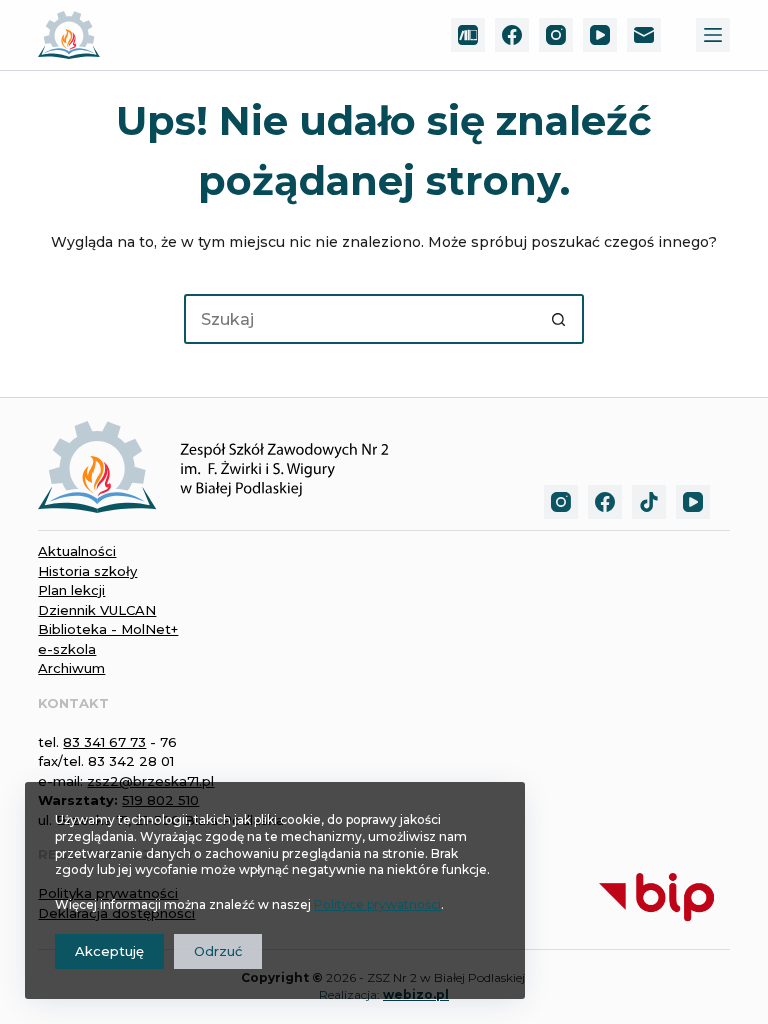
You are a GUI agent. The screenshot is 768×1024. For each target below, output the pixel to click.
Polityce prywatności (377, 904)
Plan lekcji (71, 590)
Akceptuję (109, 951)
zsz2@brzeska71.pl (150, 781)
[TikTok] (649, 502)
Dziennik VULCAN (97, 610)
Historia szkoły (87, 571)
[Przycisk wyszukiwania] (559, 319)
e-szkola (67, 649)
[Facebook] (512, 35)
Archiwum (71, 668)
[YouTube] (600, 35)
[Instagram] (556, 35)
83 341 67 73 (104, 742)
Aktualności (77, 551)
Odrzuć (218, 951)
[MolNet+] (468, 35)
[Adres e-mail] (644, 35)
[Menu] (713, 35)
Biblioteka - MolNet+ (108, 629)
